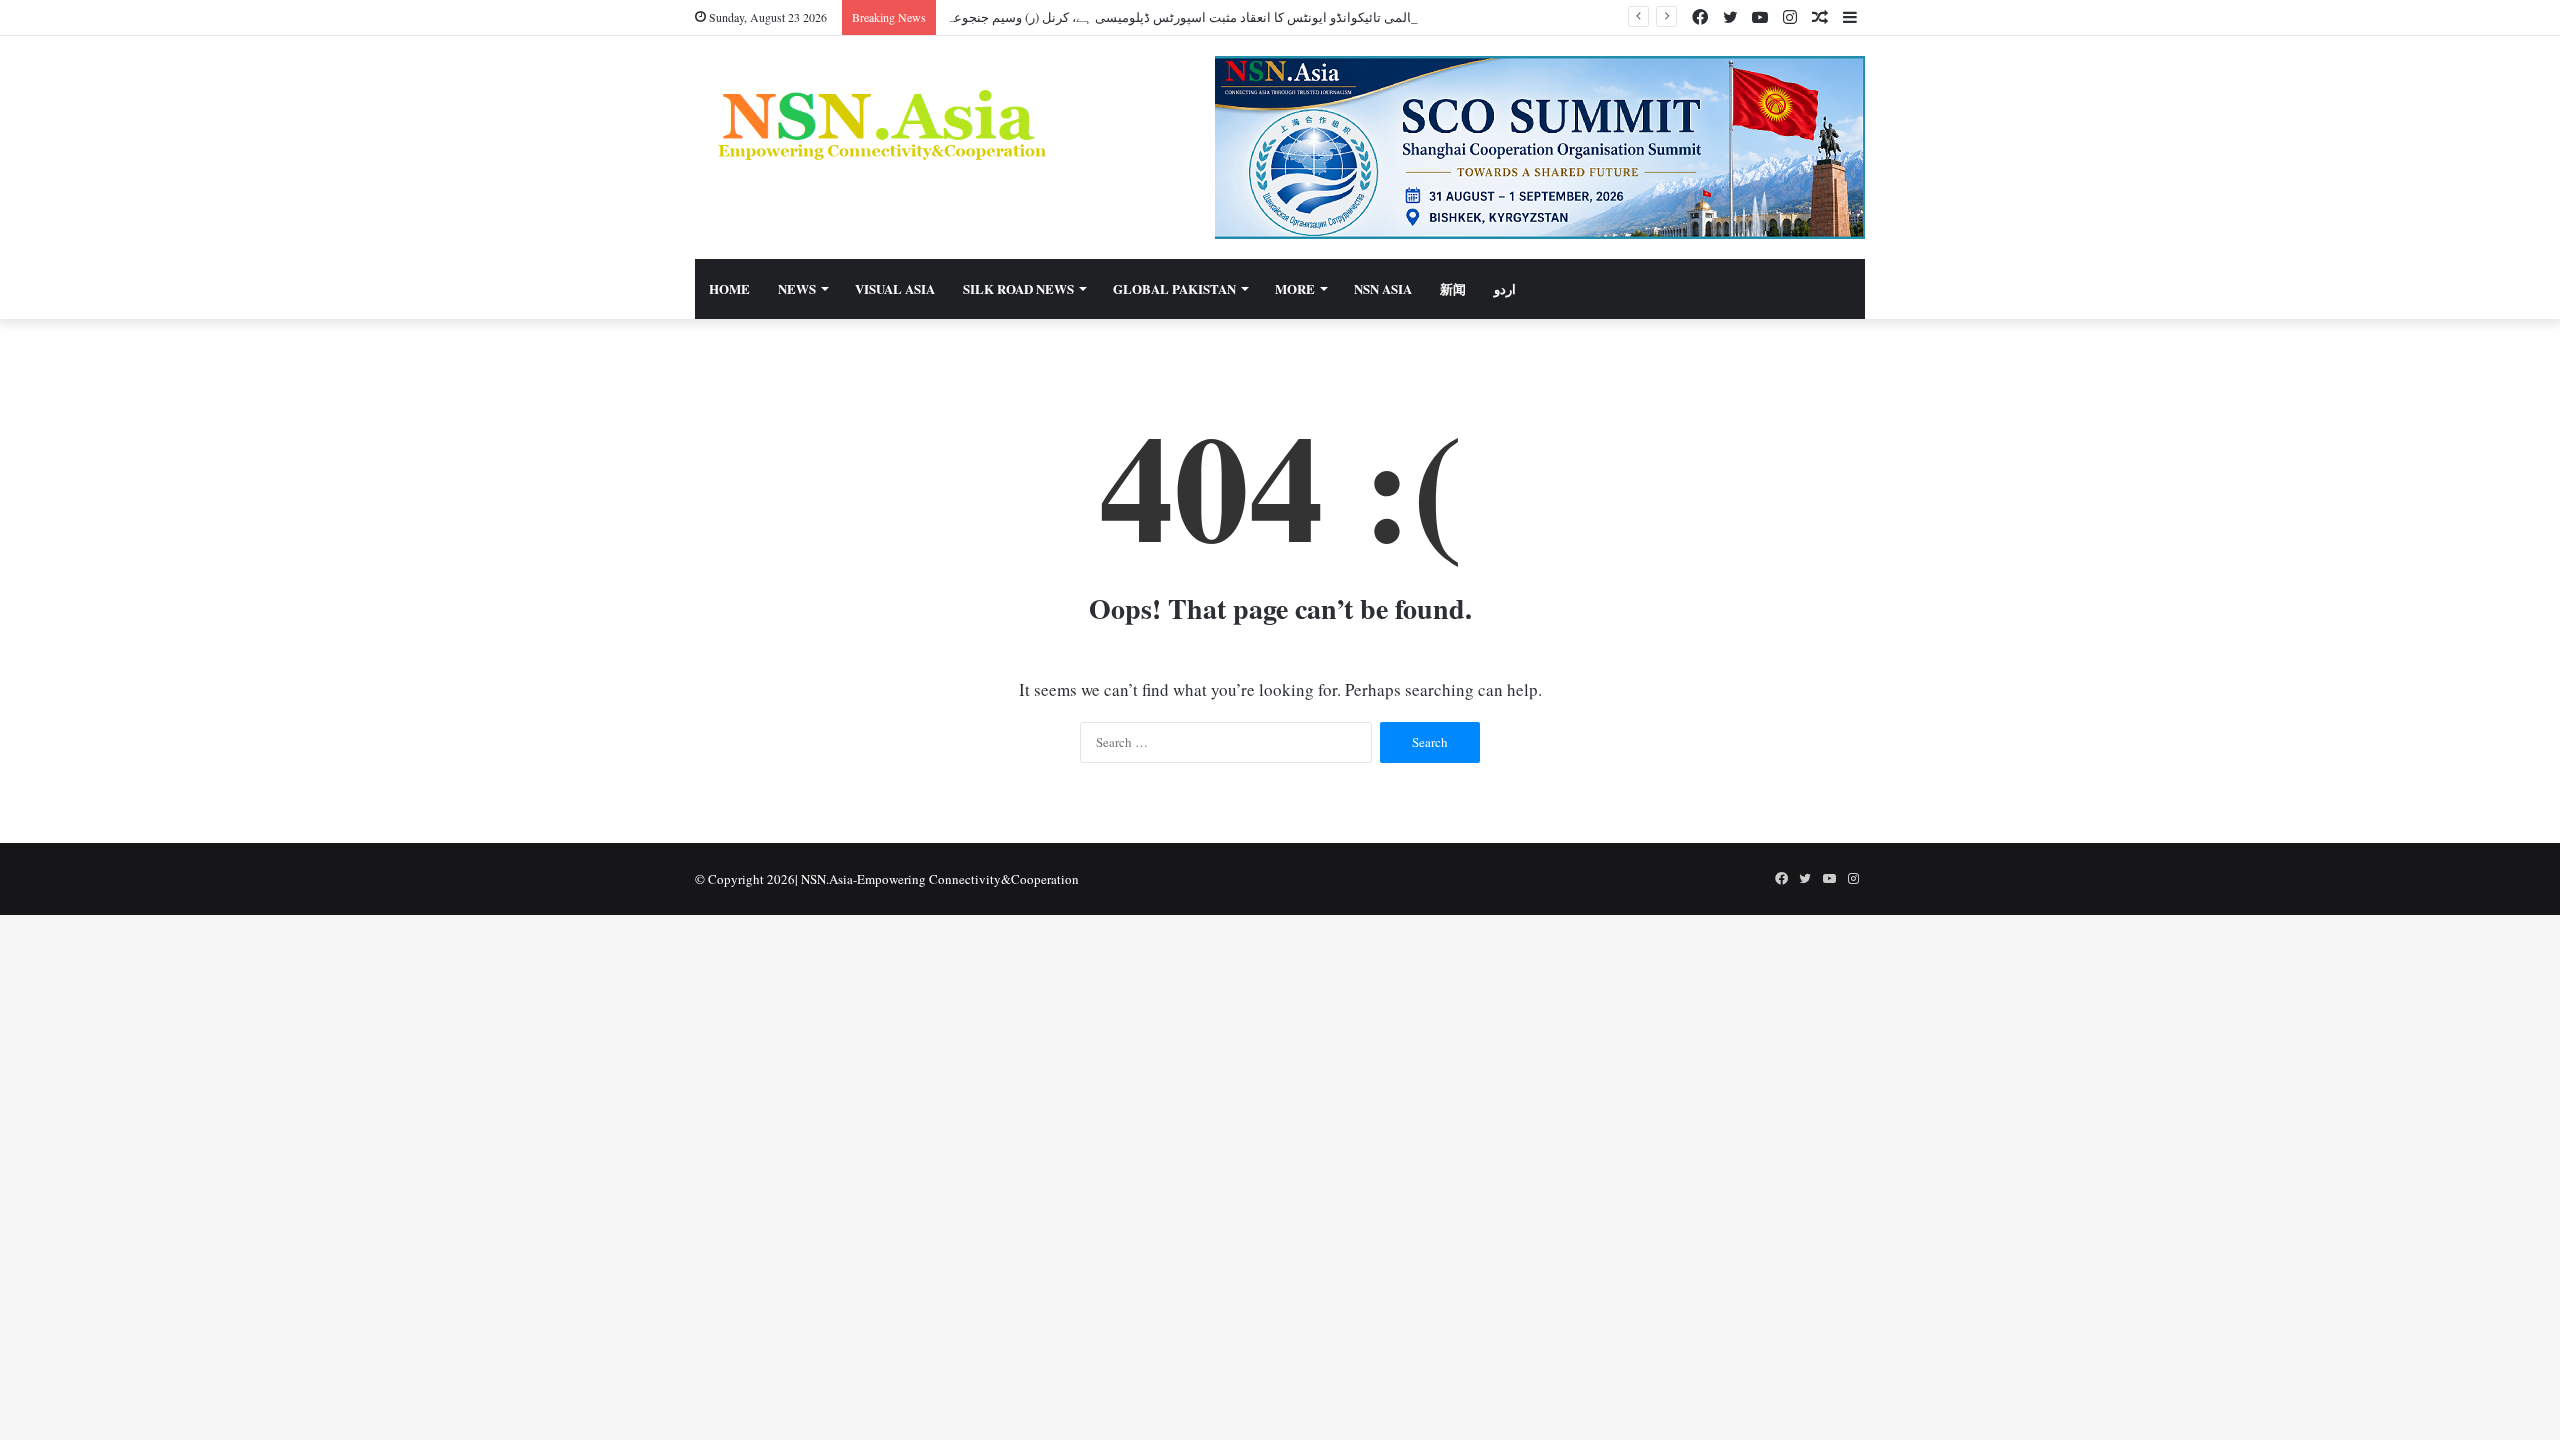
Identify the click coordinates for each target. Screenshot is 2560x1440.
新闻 (1453, 288)
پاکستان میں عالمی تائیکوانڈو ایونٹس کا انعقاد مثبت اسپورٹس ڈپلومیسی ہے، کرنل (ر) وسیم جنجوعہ (1218, 17)
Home (729, 288)
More (1295, 288)
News (797, 288)
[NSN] (880, 124)
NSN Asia (1383, 288)
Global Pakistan (1174, 288)
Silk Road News (1018, 288)
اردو (1505, 288)
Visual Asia (895, 288)
